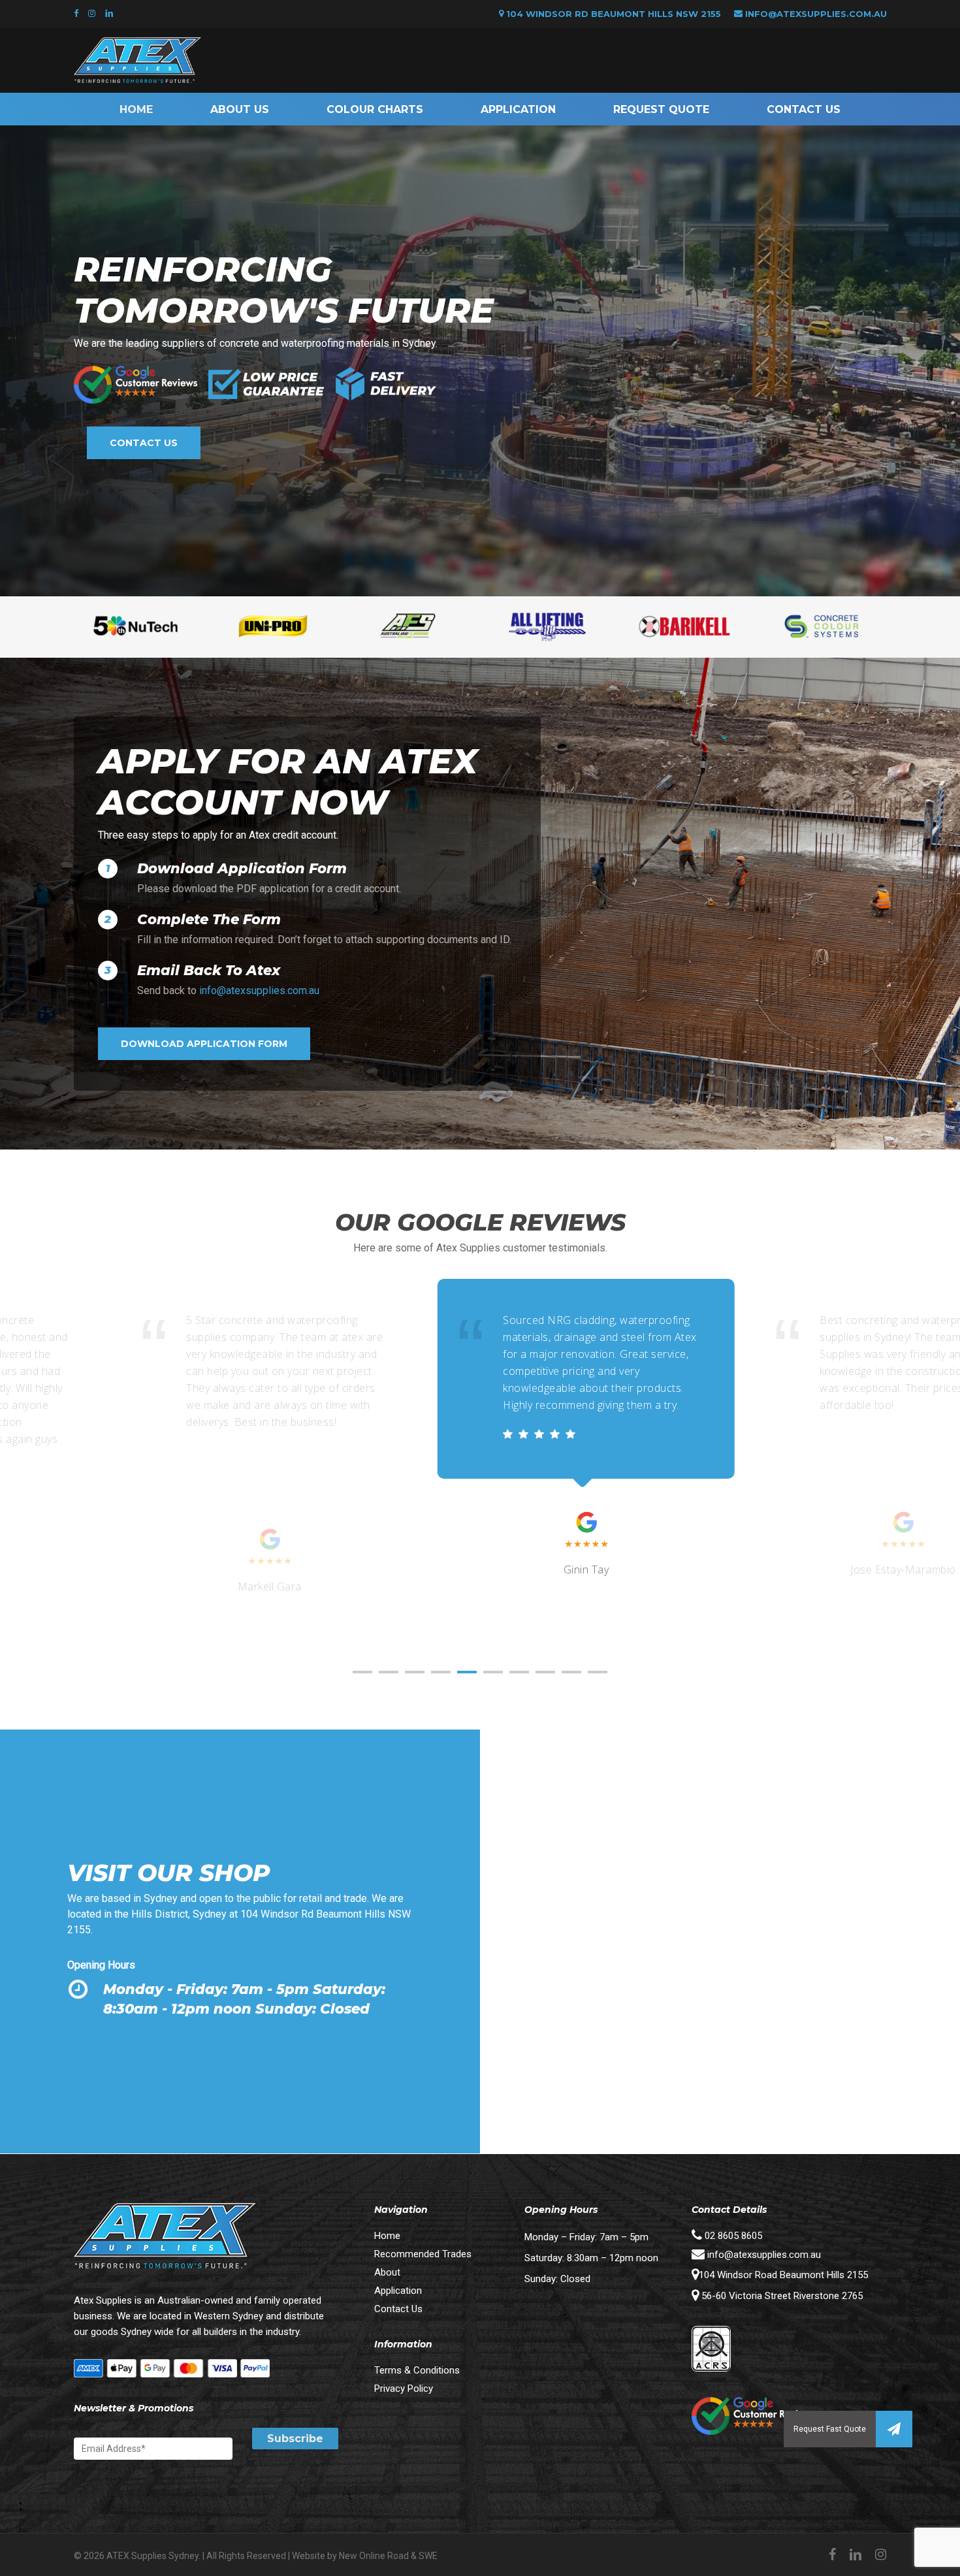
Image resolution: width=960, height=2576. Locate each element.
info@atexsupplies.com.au (816, 14)
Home (387, 2236)
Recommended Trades (423, 2254)
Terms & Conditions (417, 2370)
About (387, 2272)
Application (398, 2291)
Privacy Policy (404, 2389)
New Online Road (374, 2556)
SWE (428, 2556)
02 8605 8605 (732, 2236)
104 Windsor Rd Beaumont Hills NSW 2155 (612, 14)
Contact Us (398, 2309)
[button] (894, 2429)
